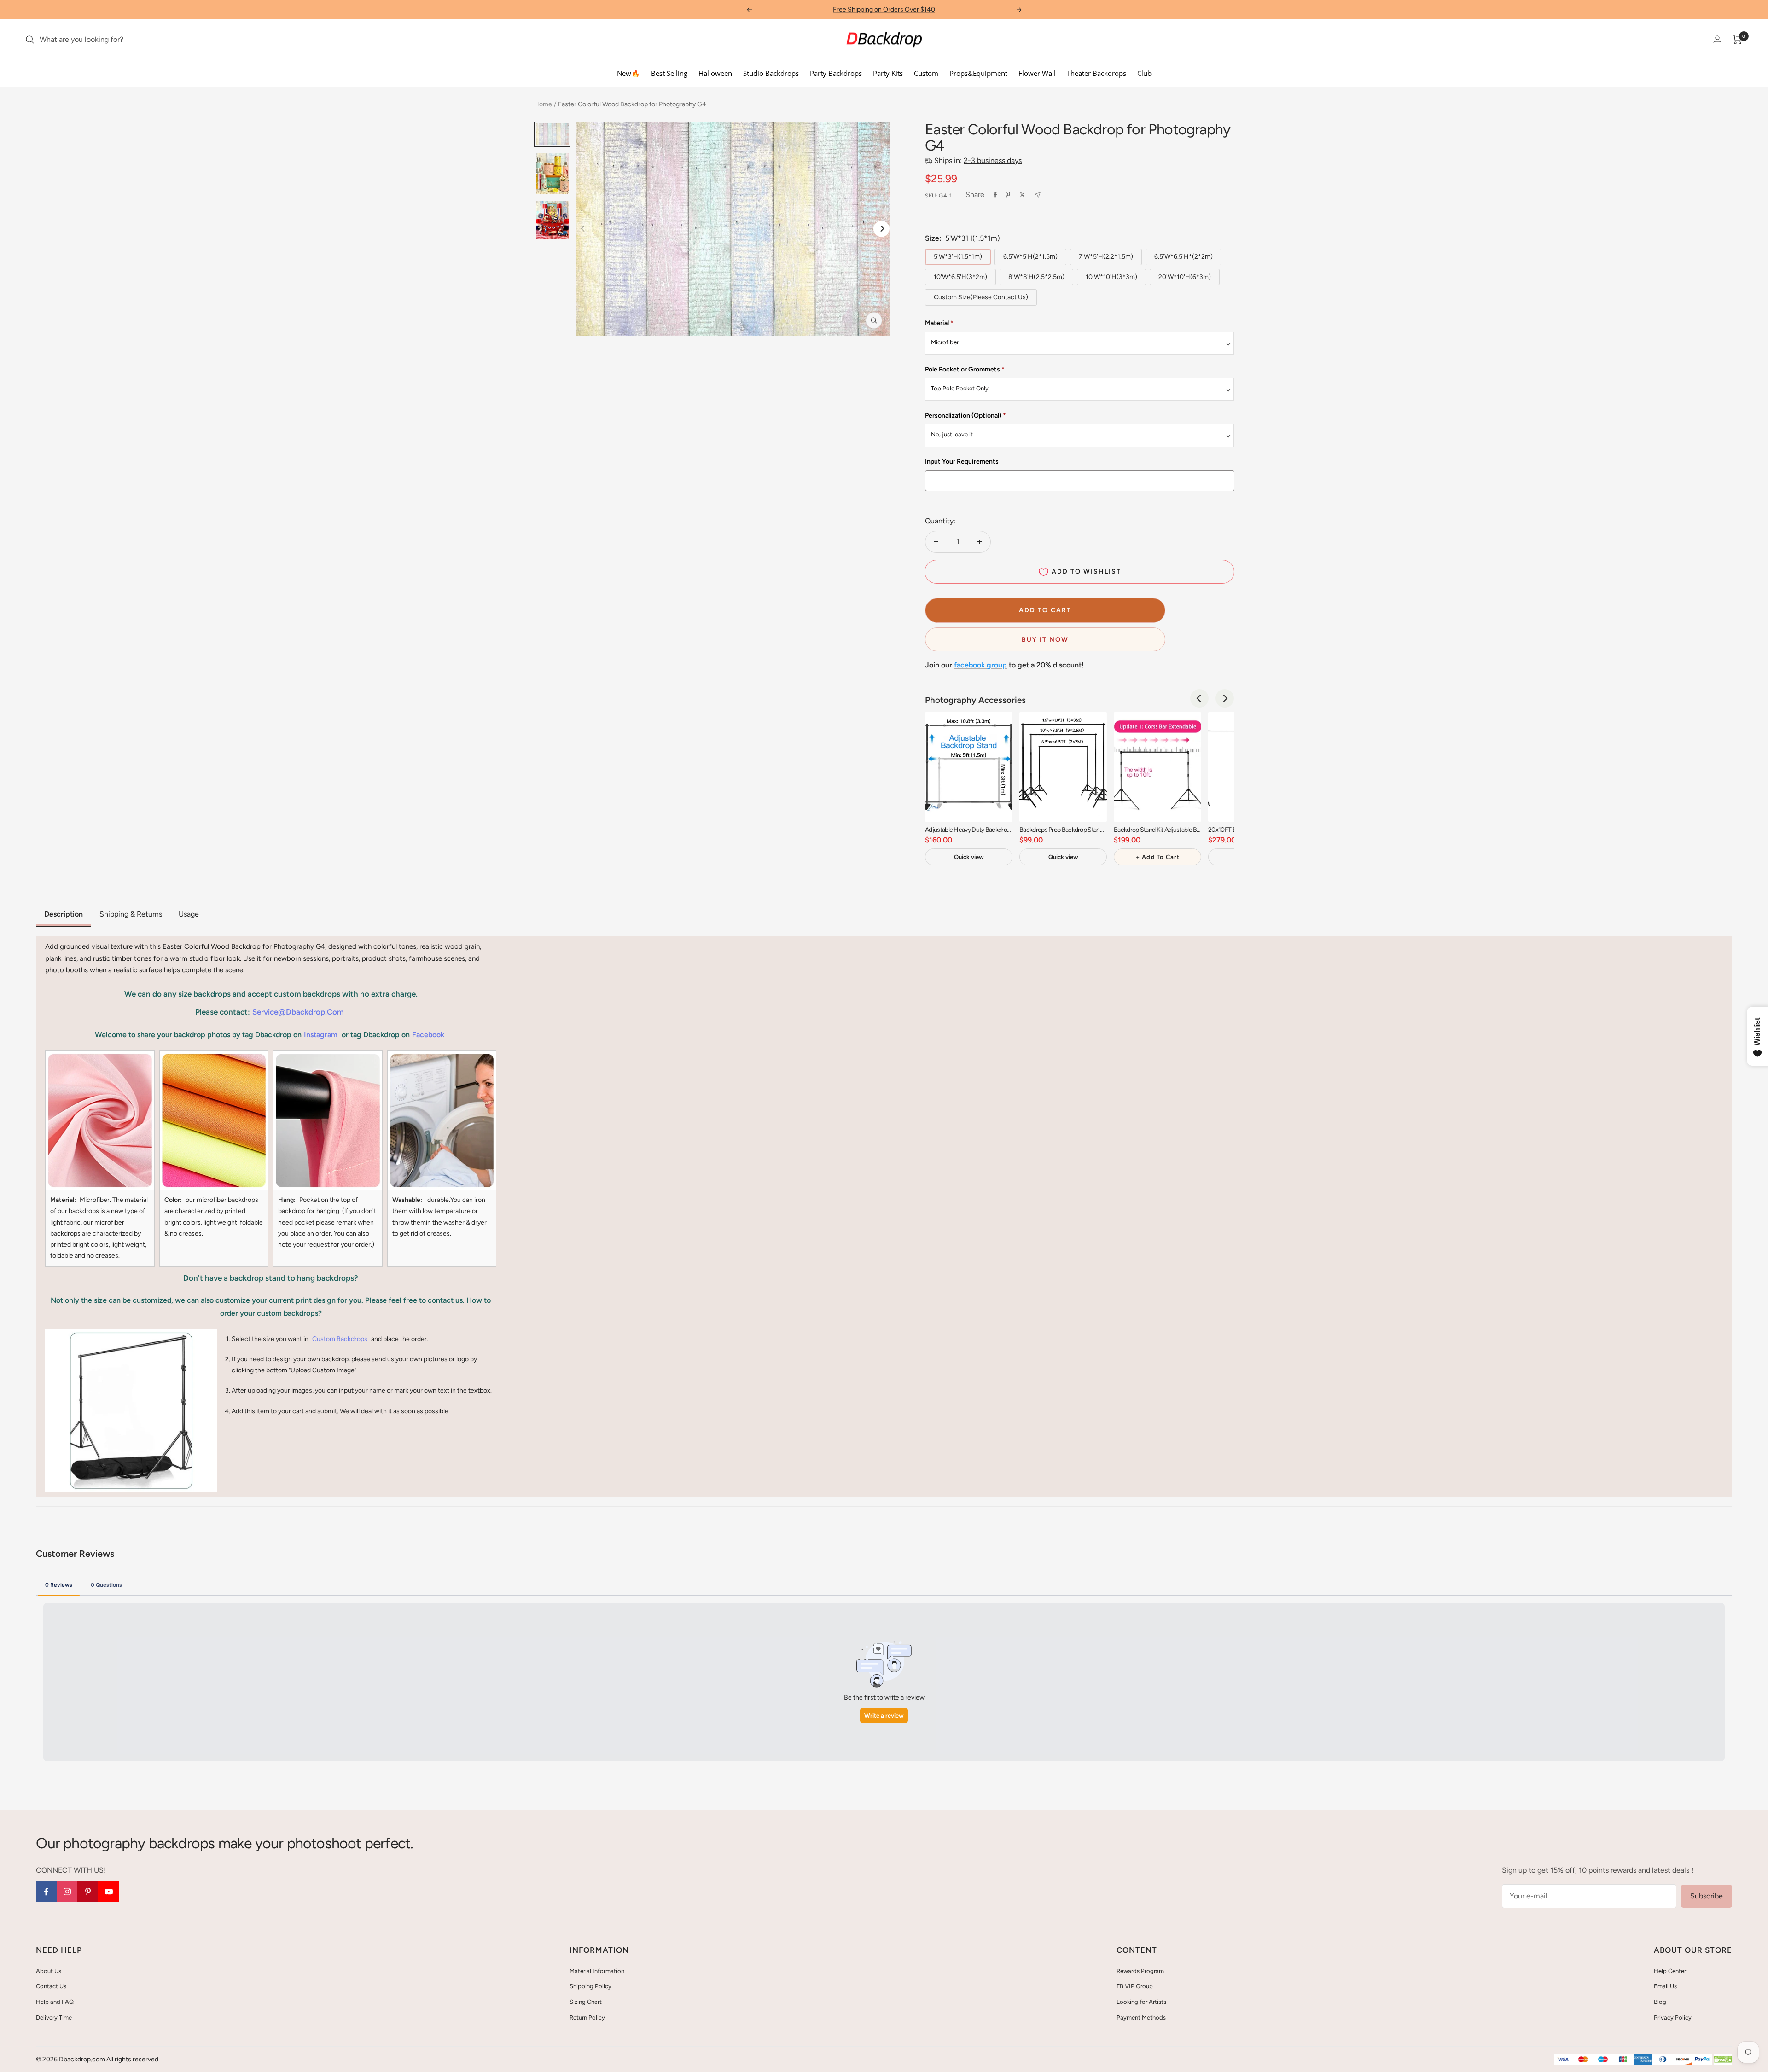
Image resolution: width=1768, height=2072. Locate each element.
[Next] (881, 229)
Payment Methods (1141, 2017)
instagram (321, 1035)
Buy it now (1045, 640)
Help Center (1670, 1971)
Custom (926, 73)
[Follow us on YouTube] (108, 1892)
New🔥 (628, 73)
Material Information (597, 1971)
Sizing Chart (586, 2002)
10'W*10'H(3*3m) (1111, 277)
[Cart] (1737, 40)
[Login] (1717, 39)
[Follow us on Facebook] (46, 1892)
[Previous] (1199, 698)
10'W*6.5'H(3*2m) (960, 277)
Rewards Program (1140, 1971)
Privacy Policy (1673, 2017)
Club (1144, 73)
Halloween (715, 73)
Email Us (1665, 1986)
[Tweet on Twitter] (1022, 195)
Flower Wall (1037, 73)
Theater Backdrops (1096, 73)
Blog (1660, 2002)
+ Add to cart (1158, 857)
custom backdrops (340, 1339)
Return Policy (587, 2017)
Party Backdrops (836, 73)
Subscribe (1707, 1896)
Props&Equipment (978, 73)
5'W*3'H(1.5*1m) (958, 257)
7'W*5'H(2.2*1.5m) (1106, 257)
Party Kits (888, 73)
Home (543, 104)
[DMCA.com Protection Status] (1723, 2060)
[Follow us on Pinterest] (88, 1892)
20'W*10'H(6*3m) (1185, 277)
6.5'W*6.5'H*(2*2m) (1184, 257)
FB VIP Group (1135, 1986)
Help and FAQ (55, 2002)
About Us (49, 1971)
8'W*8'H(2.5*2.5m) (1036, 277)
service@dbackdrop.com (298, 1012)
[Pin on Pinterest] (1008, 195)
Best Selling (669, 73)
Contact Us (51, 1986)
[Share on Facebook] (995, 195)
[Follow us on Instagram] (67, 1892)
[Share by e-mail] (1038, 195)
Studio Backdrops (771, 73)
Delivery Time (54, 2017)
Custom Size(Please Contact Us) (981, 297)
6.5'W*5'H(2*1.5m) (1030, 257)
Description (64, 914)
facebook (428, 1035)
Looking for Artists (1141, 2002)
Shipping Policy (590, 1986)
